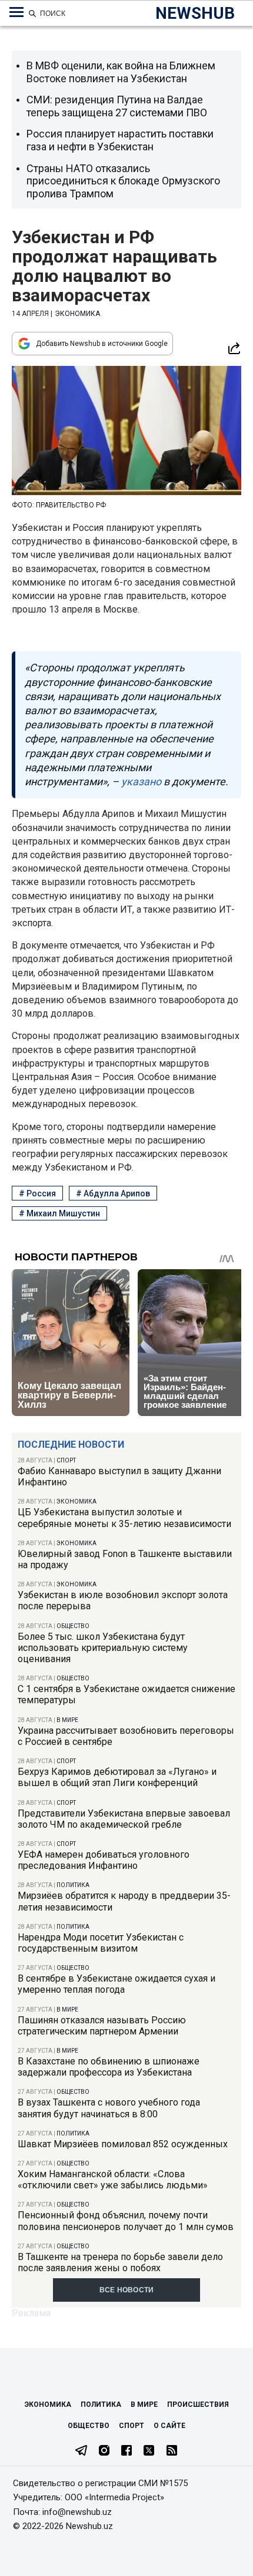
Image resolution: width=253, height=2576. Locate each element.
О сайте (169, 2426)
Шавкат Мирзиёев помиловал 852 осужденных (123, 2144)
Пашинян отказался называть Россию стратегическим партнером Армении (102, 2026)
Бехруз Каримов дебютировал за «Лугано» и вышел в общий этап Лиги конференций (117, 1777)
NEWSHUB (195, 13)
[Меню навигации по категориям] (16, 12)
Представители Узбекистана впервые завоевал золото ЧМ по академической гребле (124, 1819)
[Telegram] (81, 2451)
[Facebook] (126, 2451)
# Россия (37, 1193)
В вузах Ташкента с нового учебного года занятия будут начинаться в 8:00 (109, 2108)
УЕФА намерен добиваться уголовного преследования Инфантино (104, 1860)
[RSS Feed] (172, 2451)
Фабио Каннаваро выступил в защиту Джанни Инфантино (119, 1477)
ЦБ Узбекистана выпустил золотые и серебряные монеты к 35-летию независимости (124, 1518)
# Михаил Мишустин (59, 1213)
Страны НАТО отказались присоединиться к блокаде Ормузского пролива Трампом (123, 181)
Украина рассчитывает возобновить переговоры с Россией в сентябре (126, 1736)
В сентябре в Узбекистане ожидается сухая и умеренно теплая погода (116, 1984)
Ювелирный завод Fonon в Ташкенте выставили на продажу (125, 1559)
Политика (73, 1885)
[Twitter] (149, 2451)
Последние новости (71, 1445)
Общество (73, 1626)
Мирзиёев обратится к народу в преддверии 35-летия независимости (124, 1901)
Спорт (66, 1460)
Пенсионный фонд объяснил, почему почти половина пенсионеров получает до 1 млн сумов (126, 2221)
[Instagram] (104, 2451)
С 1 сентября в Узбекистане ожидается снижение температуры (126, 1694)
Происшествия (198, 2405)
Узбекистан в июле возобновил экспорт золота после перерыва (123, 1600)
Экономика (76, 1501)
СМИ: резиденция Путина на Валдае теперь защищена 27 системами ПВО (117, 106)
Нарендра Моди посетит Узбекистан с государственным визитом (101, 1943)
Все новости (127, 2290)
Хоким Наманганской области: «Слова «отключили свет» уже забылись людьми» (113, 2180)
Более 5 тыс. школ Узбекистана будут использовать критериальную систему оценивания (103, 1648)
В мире (67, 1720)
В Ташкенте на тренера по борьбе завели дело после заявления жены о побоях (120, 2262)
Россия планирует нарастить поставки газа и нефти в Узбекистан (120, 140)
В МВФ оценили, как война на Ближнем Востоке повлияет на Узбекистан (121, 72)
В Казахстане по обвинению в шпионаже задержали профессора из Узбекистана (109, 2067)
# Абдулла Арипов (113, 1193)
